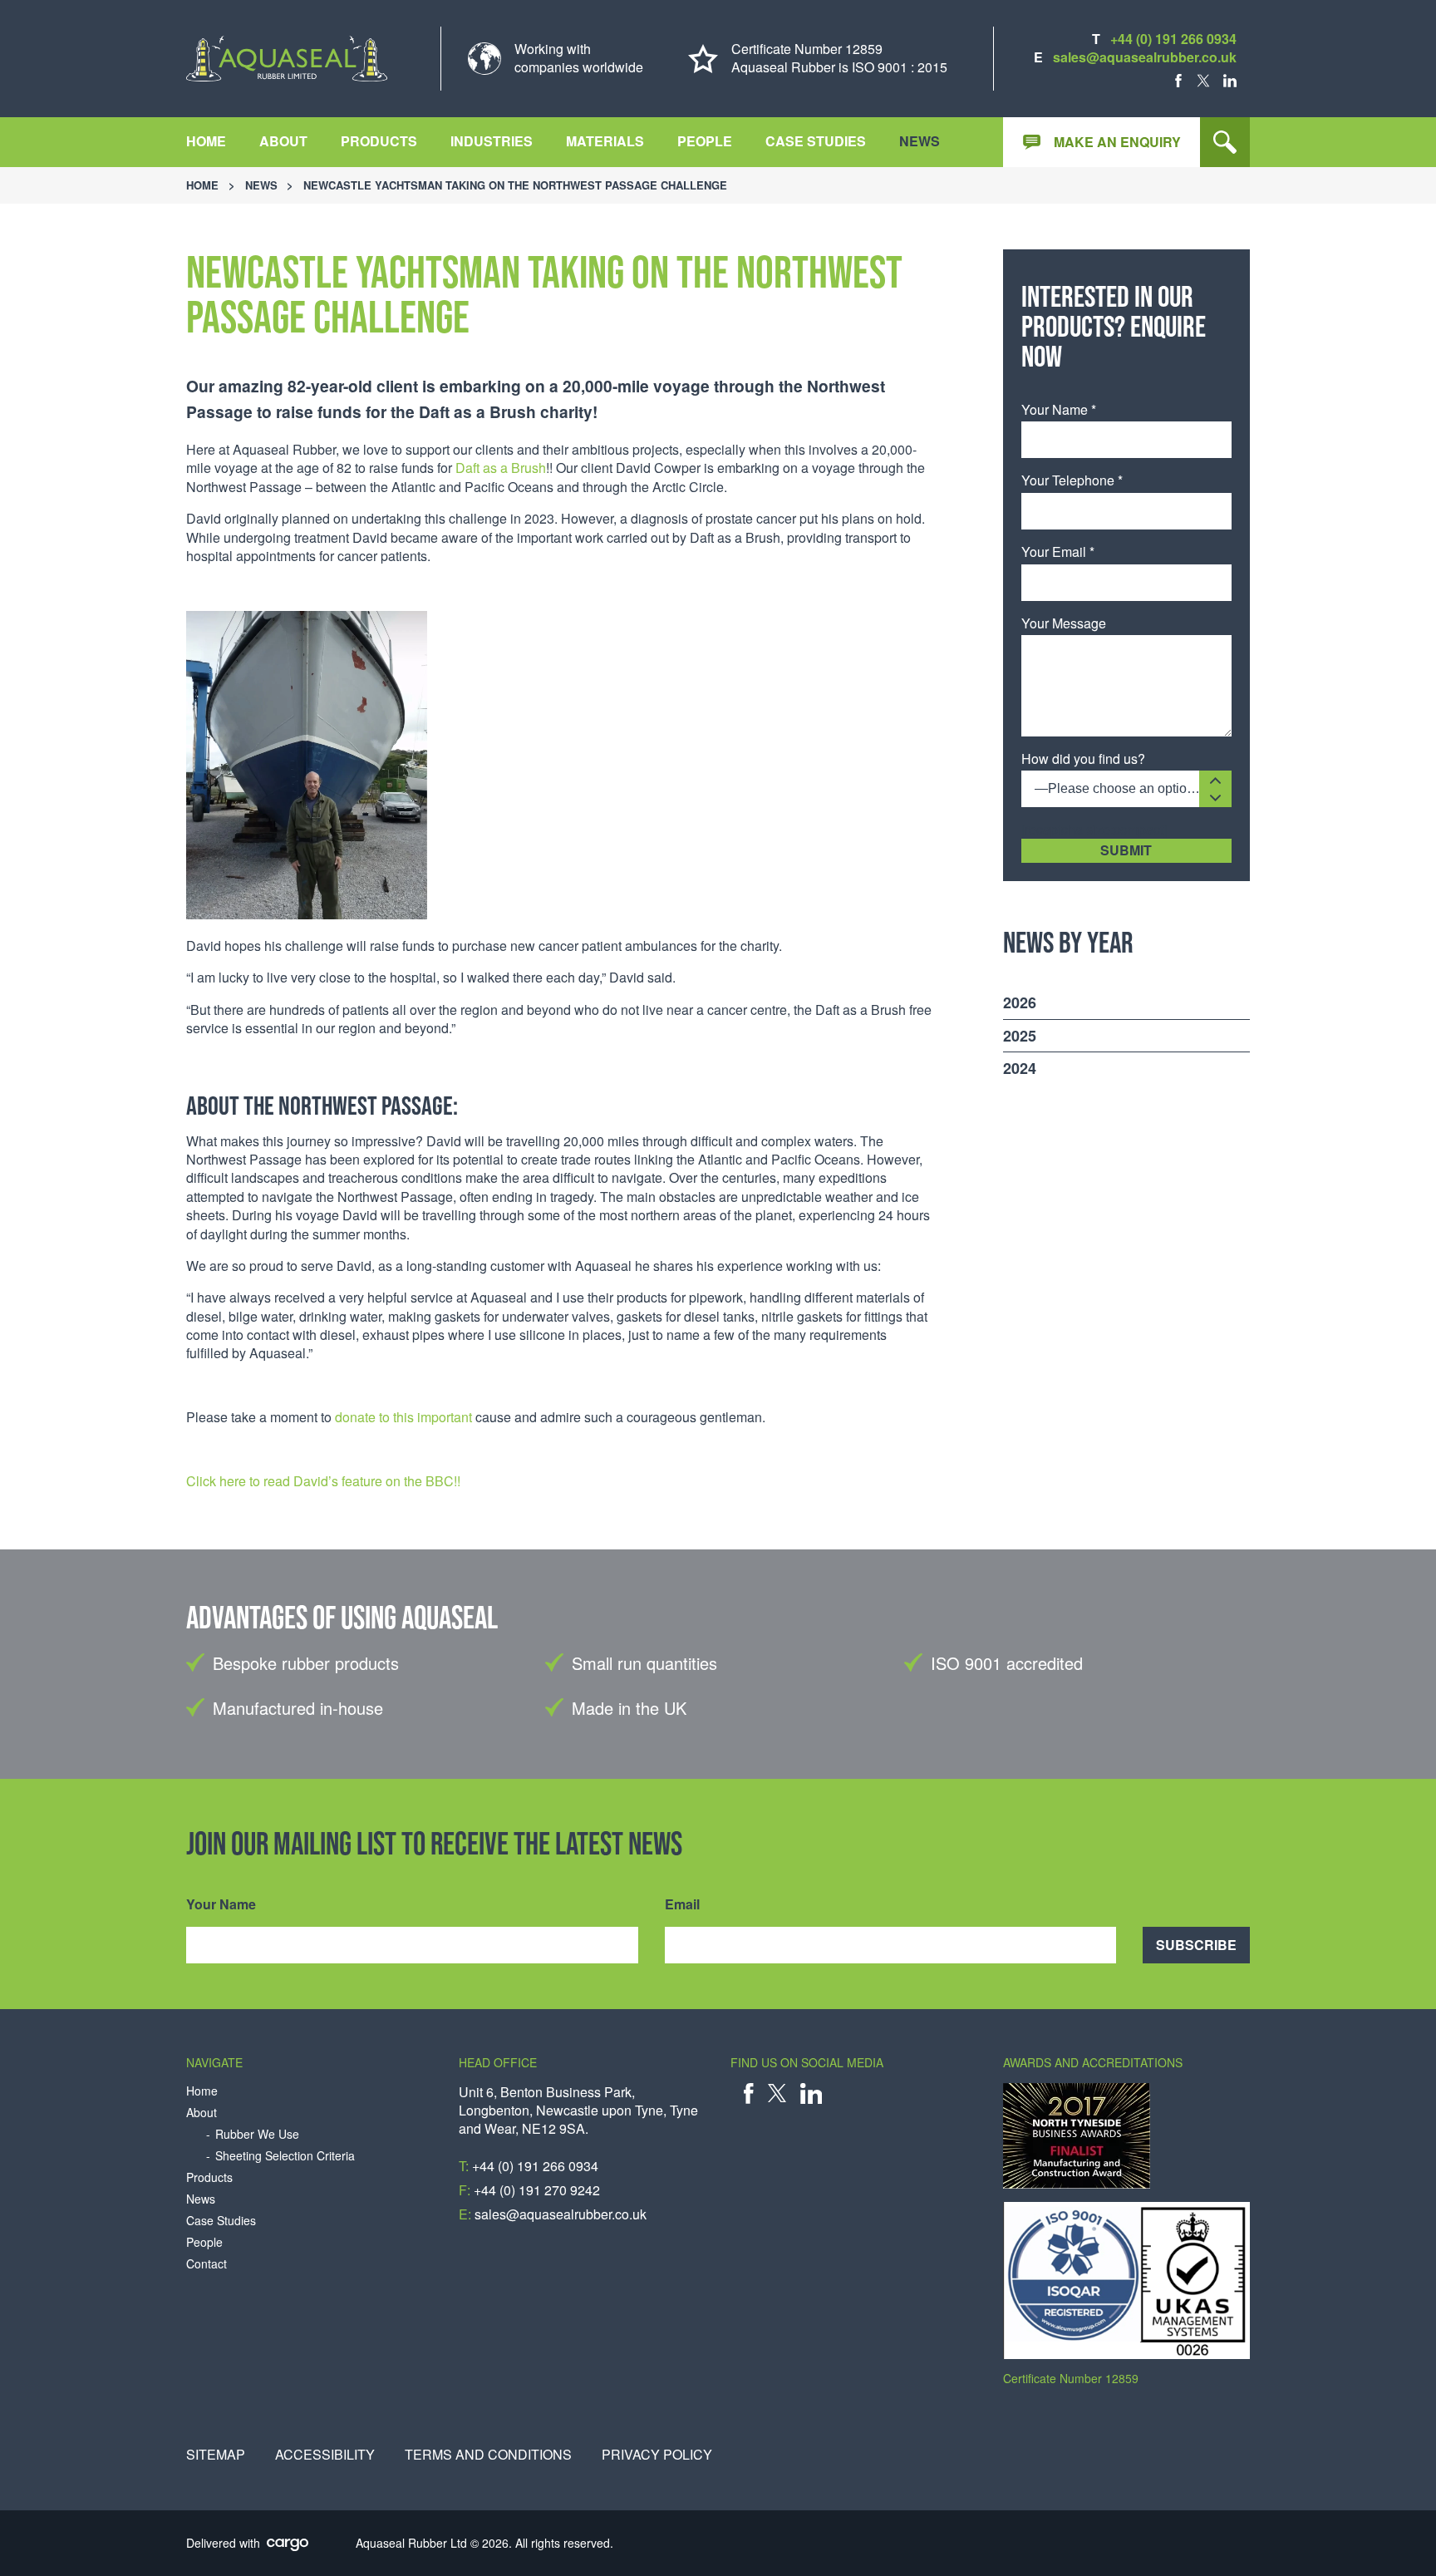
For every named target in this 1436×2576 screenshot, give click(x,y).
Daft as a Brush (501, 468)
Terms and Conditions (488, 2455)
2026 (1020, 1002)
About (283, 141)
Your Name (221, 1904)
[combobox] (1126, 789)
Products (379, 141)
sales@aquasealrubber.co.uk (1145, 57)
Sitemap (216, 2455)
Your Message (1064, 623)
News (920, 141)
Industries (492, 141)
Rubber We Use (257, 2134)
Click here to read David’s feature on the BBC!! (323, 1481)
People (705, 141)
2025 (1020, 1036)
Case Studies (816, 141)
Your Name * (1059, 410)
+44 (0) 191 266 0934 (1173, 39)
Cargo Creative (288, 2546)
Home (206, 141)
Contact (207, 2264)
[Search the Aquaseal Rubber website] (1225, 142)
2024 (1020, 1068)
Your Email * (1058, 552)
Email (682, 1904)
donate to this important (403, 1417)
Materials (605, 141)
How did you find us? (1083, 759)
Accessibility (325, 2455)
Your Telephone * (1072, 480)
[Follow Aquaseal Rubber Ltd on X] (1203, 81)
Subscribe (1196, 1945)
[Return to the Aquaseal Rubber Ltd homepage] (287, 59)
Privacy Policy (657, 2455)
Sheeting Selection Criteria (285, 2156)
